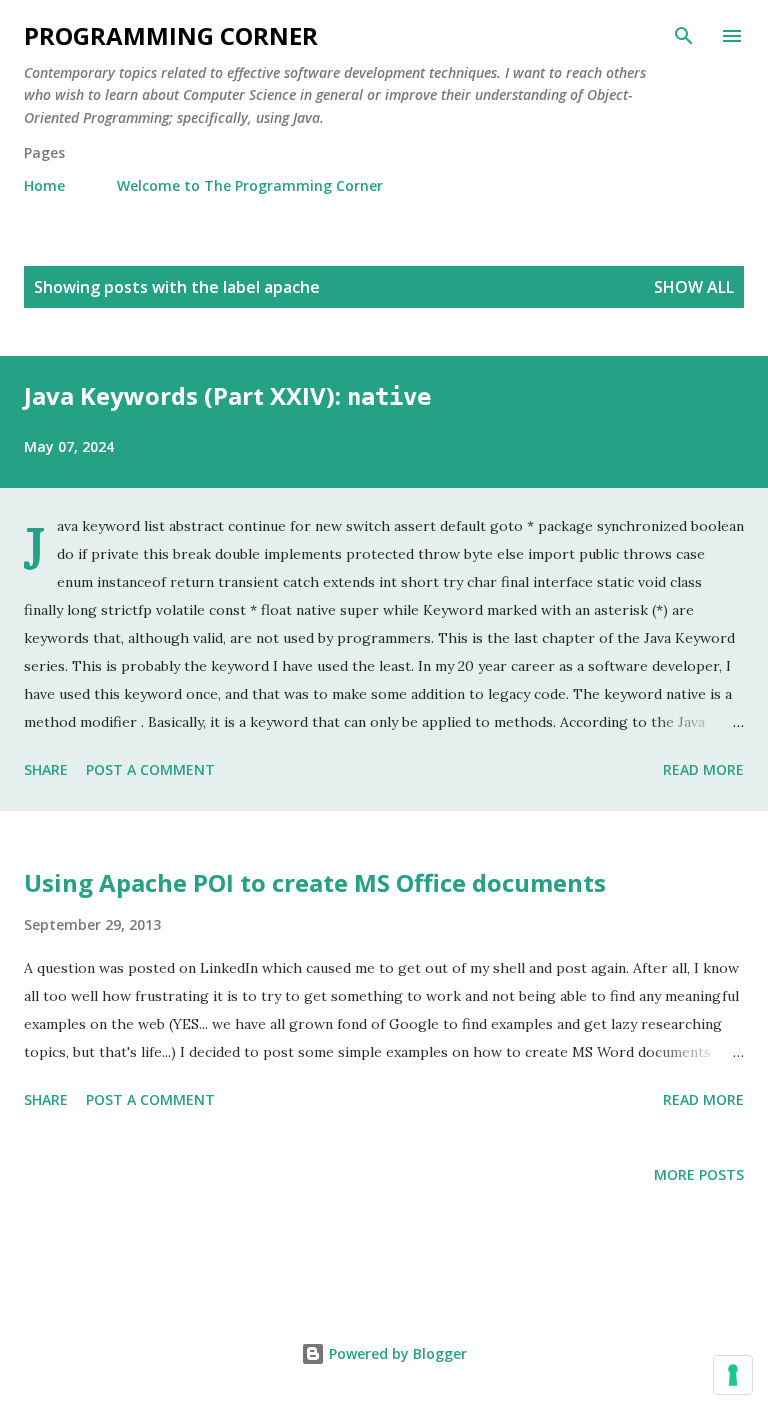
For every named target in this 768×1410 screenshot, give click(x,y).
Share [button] (46, 769)
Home (44, 185)
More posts (699, 1174)
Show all (694, 287)
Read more (703, 769)
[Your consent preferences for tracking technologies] (733, 1375)
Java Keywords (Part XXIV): (227, 395)
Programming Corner (171, 35)
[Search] (684, 36)
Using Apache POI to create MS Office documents (315, 882)
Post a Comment (150, 769)
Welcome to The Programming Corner (250, 185)
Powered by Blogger (396, 1353)
